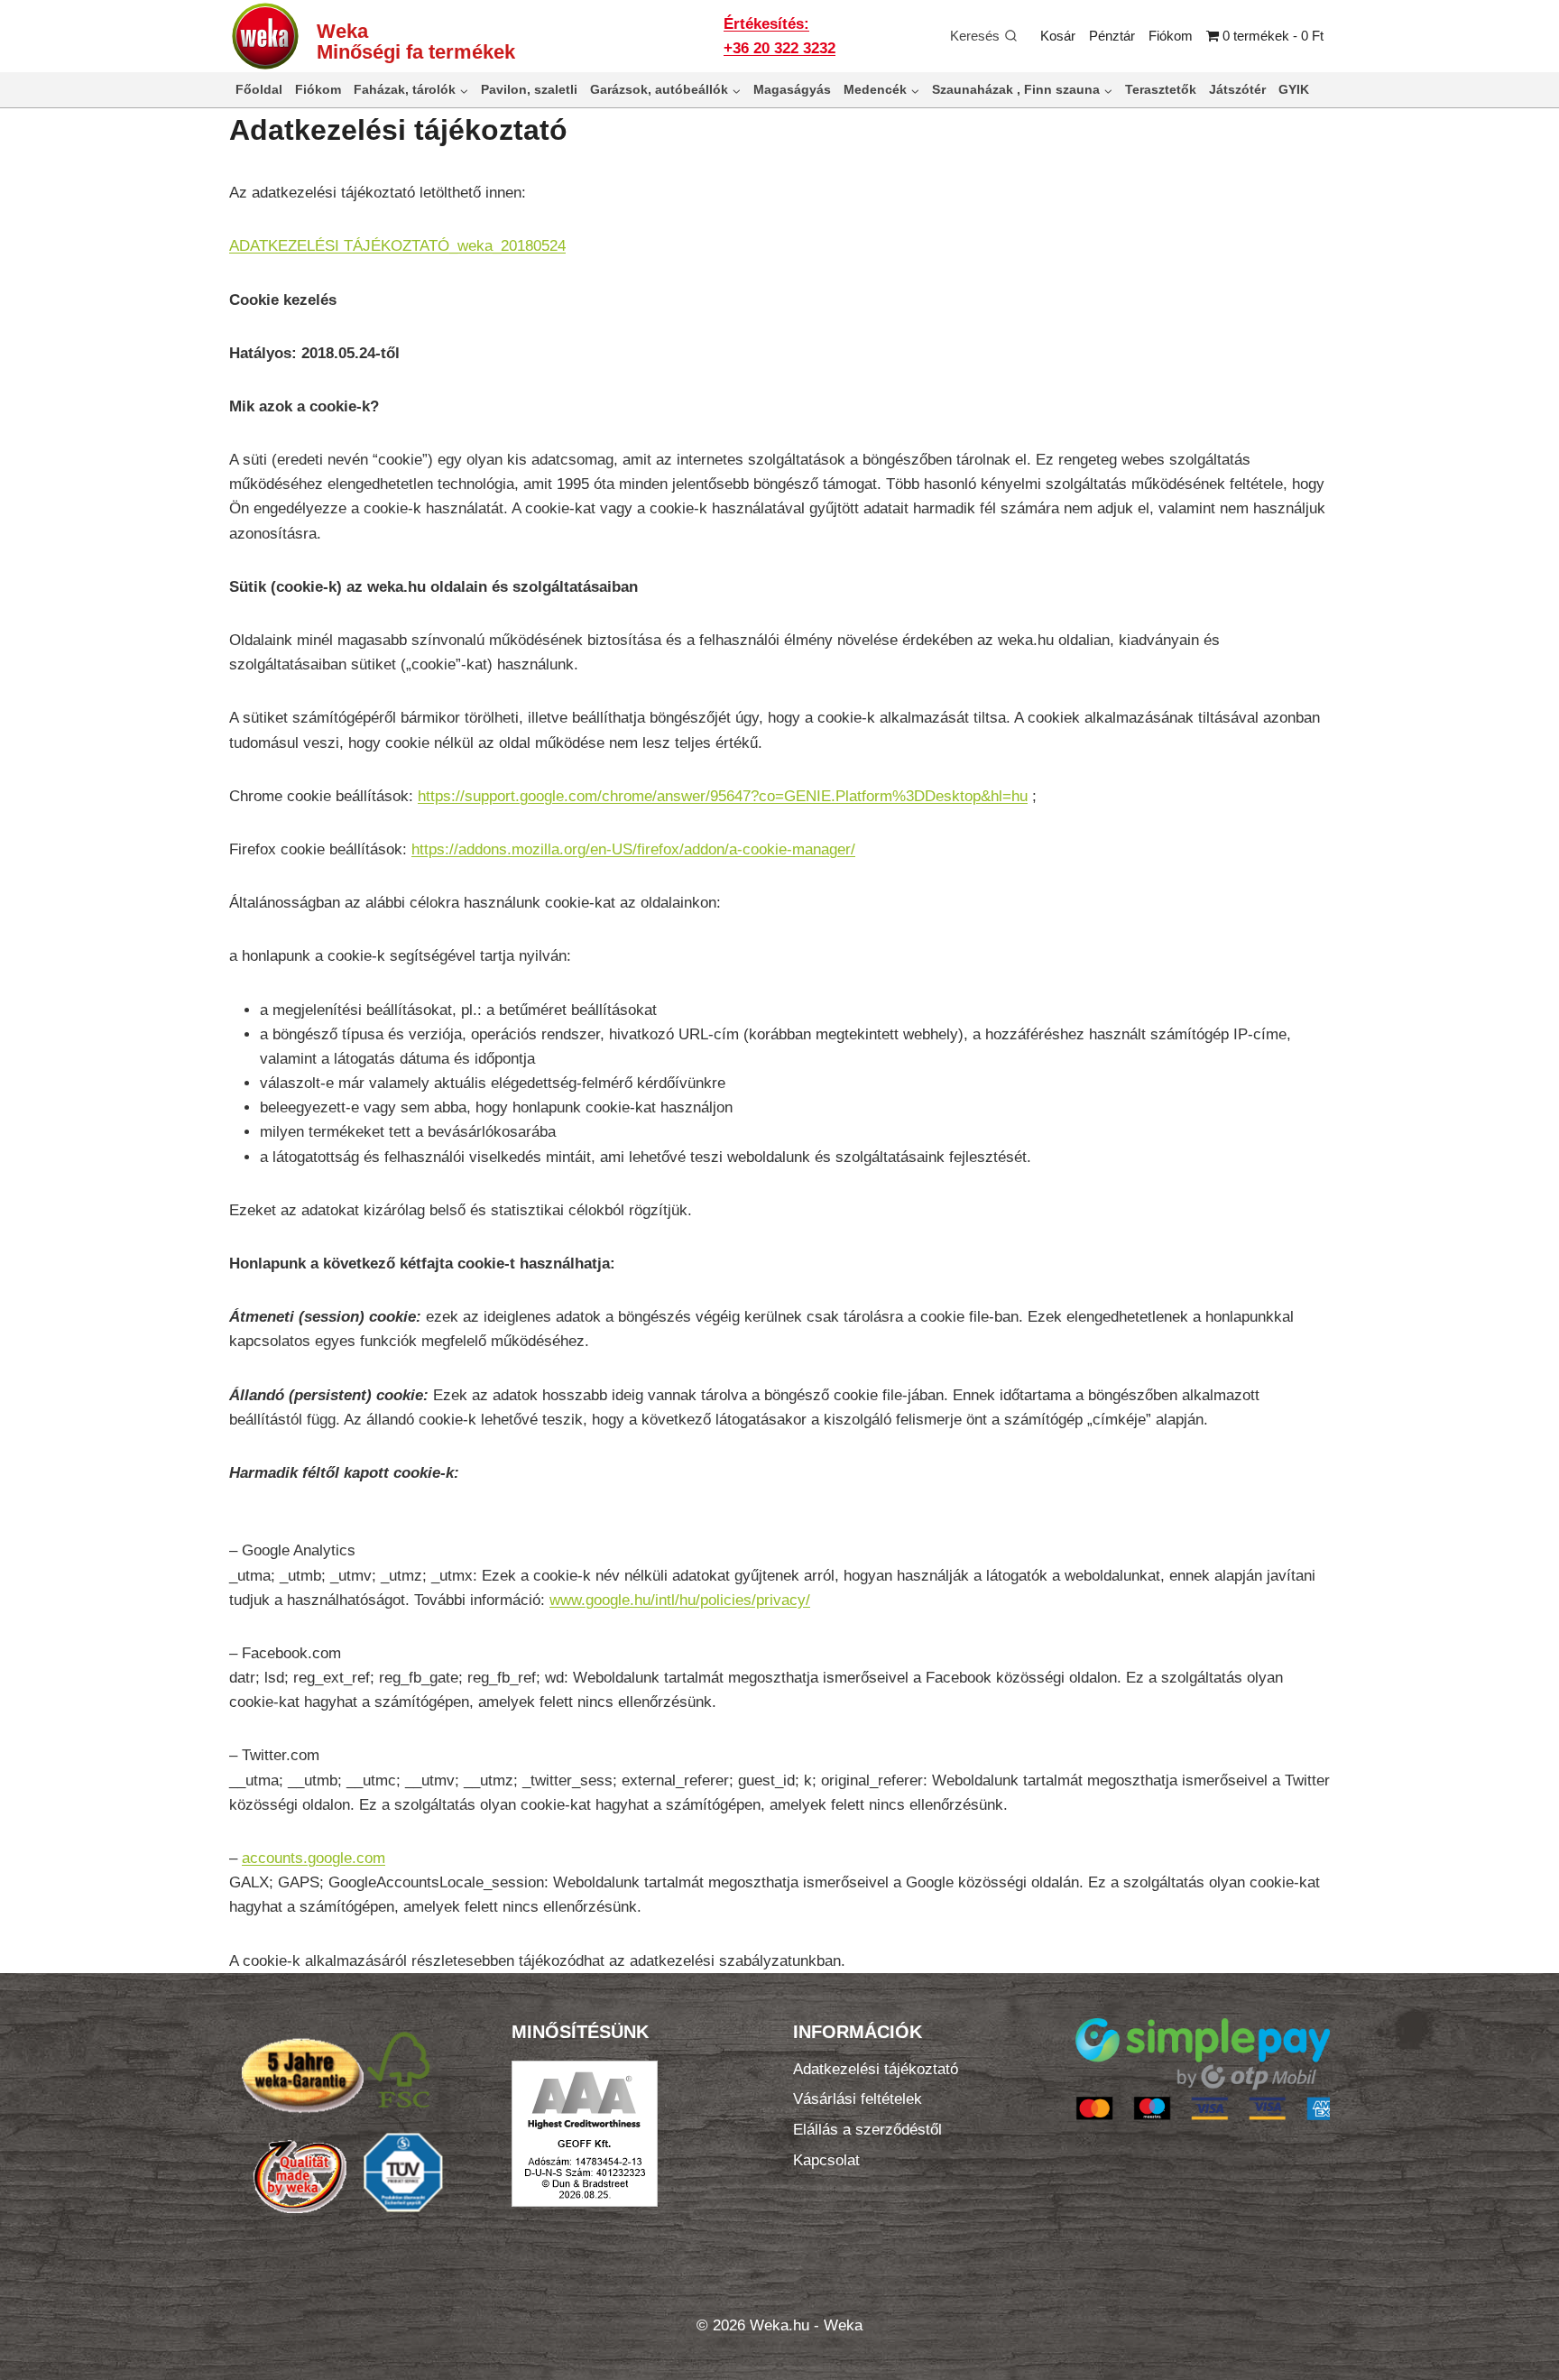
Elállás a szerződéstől (867, 2130)
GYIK (1294, 89)
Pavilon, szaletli (529, 89)
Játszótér (1237, 89)
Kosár (1058, 36)
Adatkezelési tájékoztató (876, 2069)
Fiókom (1171, 36)
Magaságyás (792, 89)
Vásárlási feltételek (858, 2099)
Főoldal (259, 89)
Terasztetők (1161, 89)
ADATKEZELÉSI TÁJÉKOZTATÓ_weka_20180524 (397, 246)
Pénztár (1112, 36)
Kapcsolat (826, 2160)
